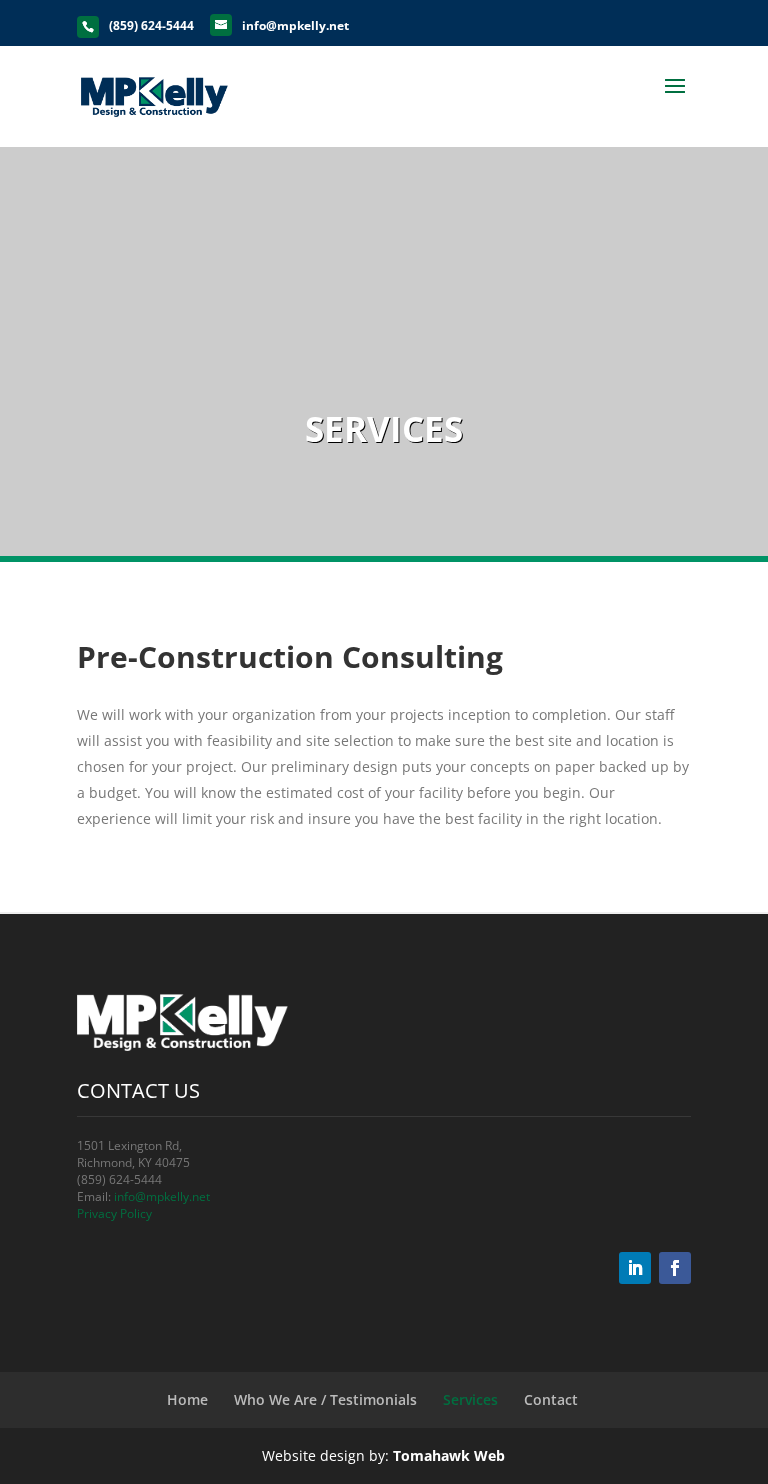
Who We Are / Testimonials (325, 1399)
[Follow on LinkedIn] (635, 1268)
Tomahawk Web (449, 1455)
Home (187, 1399)
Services (470, 1399)
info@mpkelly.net (162, 1196)
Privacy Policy (114, 1213)
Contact (551, 1399)
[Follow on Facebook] (675, 1268)
